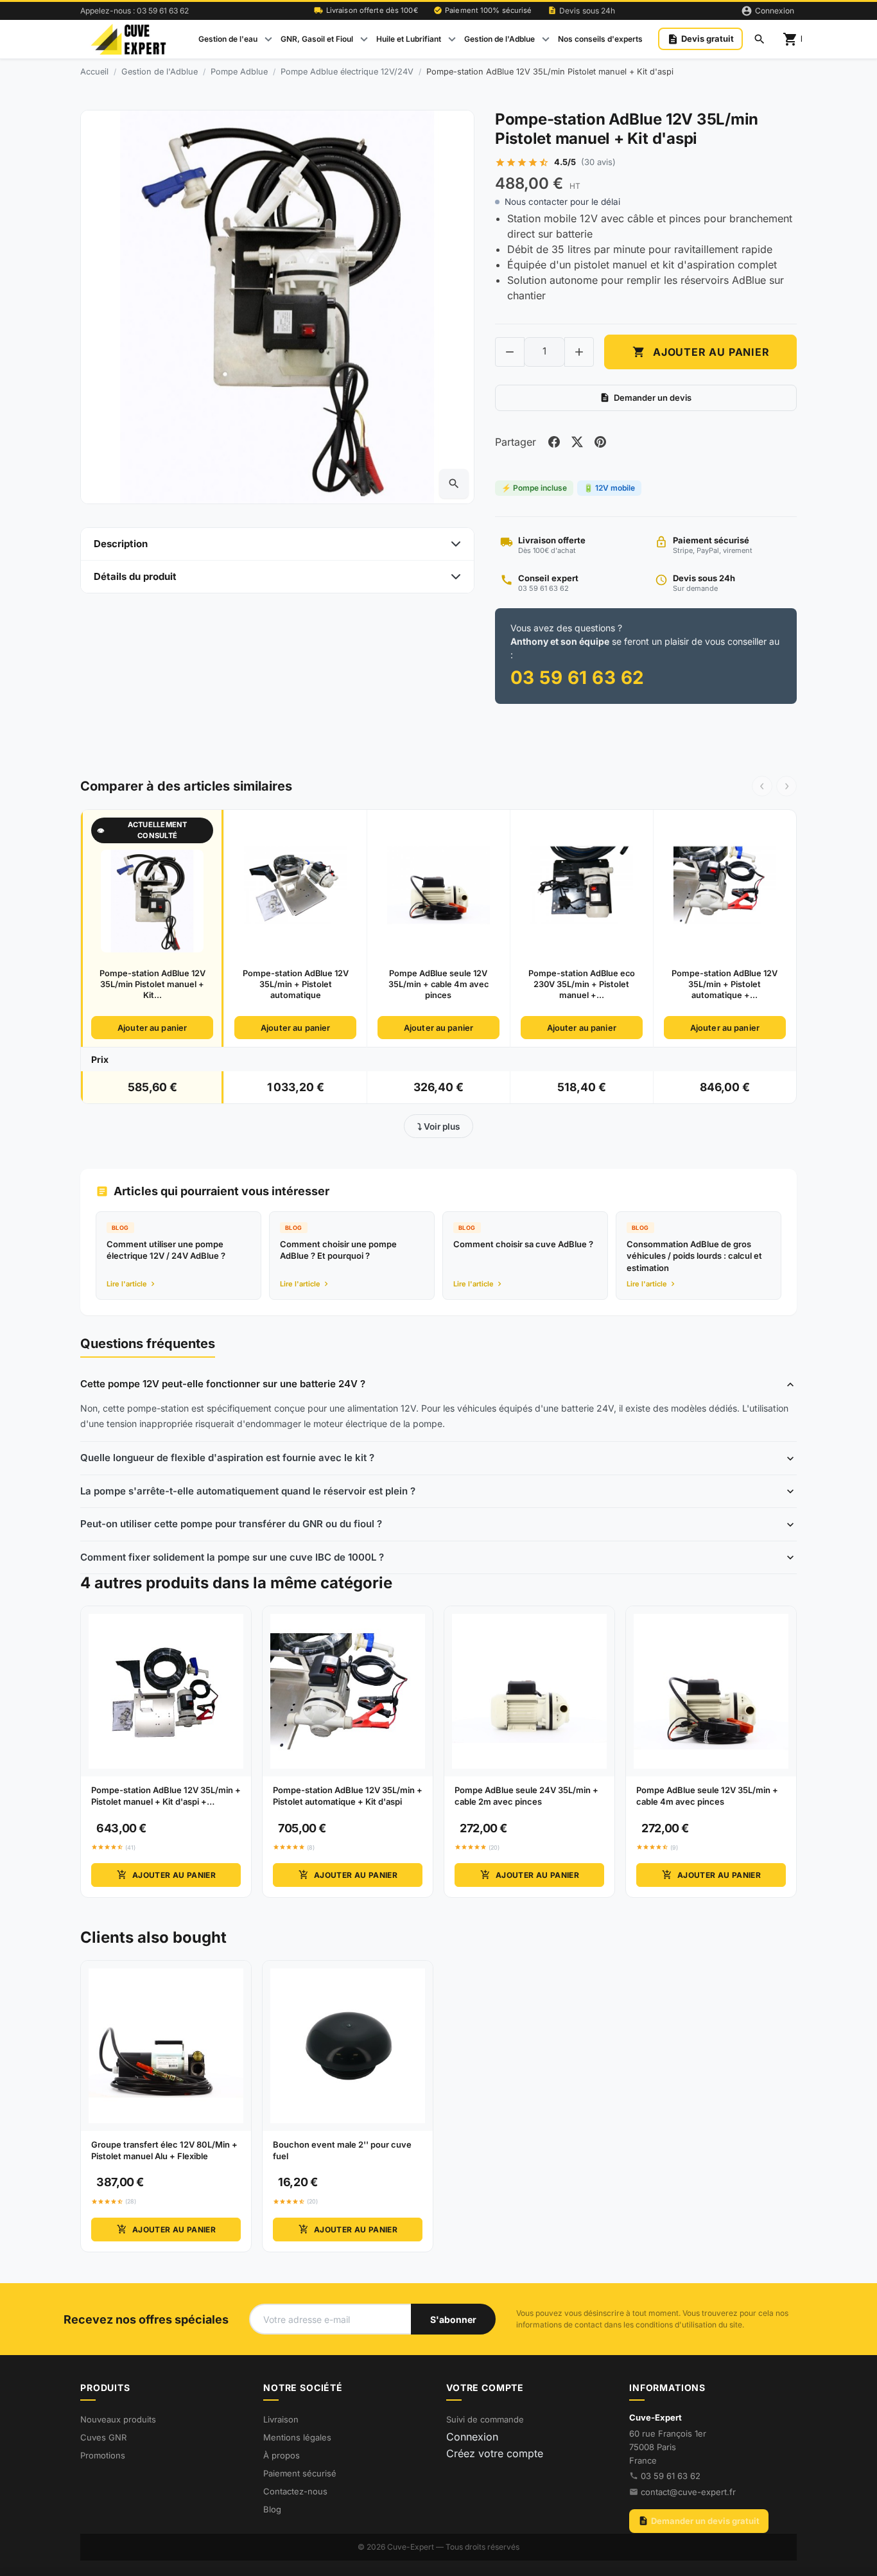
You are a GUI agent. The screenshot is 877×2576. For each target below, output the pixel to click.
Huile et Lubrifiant (409, 39)
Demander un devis (646, 398)
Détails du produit (135, 576)
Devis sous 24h (582, 11)
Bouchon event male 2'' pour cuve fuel (342, 2150)
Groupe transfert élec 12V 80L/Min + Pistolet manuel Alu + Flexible (164, 2150)
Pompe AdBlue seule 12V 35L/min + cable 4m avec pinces (438, 985)
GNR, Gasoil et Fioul (317, 39)
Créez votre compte (495, 2453)
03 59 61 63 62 (671, 2476)
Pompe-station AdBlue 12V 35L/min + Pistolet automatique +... (725, 985)
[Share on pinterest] (600, 442)
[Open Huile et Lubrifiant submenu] (452, 39)
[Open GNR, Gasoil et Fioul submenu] (364, 39)
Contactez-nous (295, 2491)
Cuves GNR (103, 2437)
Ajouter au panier (701, 352)
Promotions (103, 2455)
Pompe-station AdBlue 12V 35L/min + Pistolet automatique (296, 985)
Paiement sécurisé (300, 2473)
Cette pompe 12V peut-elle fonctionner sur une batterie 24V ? (223, 1384)
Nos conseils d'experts (600, 39)
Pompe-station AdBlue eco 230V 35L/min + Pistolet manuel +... (582, 985)
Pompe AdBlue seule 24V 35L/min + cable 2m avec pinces (526, 1796)
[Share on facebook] (554, 442)
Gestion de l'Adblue (499, 39)
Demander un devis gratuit (699, 2521)
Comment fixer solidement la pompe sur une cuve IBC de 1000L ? (232, 1557)
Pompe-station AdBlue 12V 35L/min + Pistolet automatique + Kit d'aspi (348, 1796)
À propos (282, 2455)
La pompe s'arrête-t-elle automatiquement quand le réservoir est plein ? (248, 1491)
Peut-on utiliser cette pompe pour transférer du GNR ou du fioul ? (231, 1524)
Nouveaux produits (118, 2419)
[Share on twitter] (577, 442)
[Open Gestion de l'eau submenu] (268, 39)
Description (121, 544)
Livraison (281, 2419)
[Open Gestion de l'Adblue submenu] (546, 39)
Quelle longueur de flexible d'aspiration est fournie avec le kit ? (227, 1458)
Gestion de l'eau (228, 39)
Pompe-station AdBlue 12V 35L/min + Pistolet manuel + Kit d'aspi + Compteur (166, 1796)
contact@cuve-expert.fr (688, 2492)
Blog (272, 2509)
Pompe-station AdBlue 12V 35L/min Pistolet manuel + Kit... (152, 985)
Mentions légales (297, 2437)
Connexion (472, 2437)
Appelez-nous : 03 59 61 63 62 (135, 11)
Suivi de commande (485, 2419)
